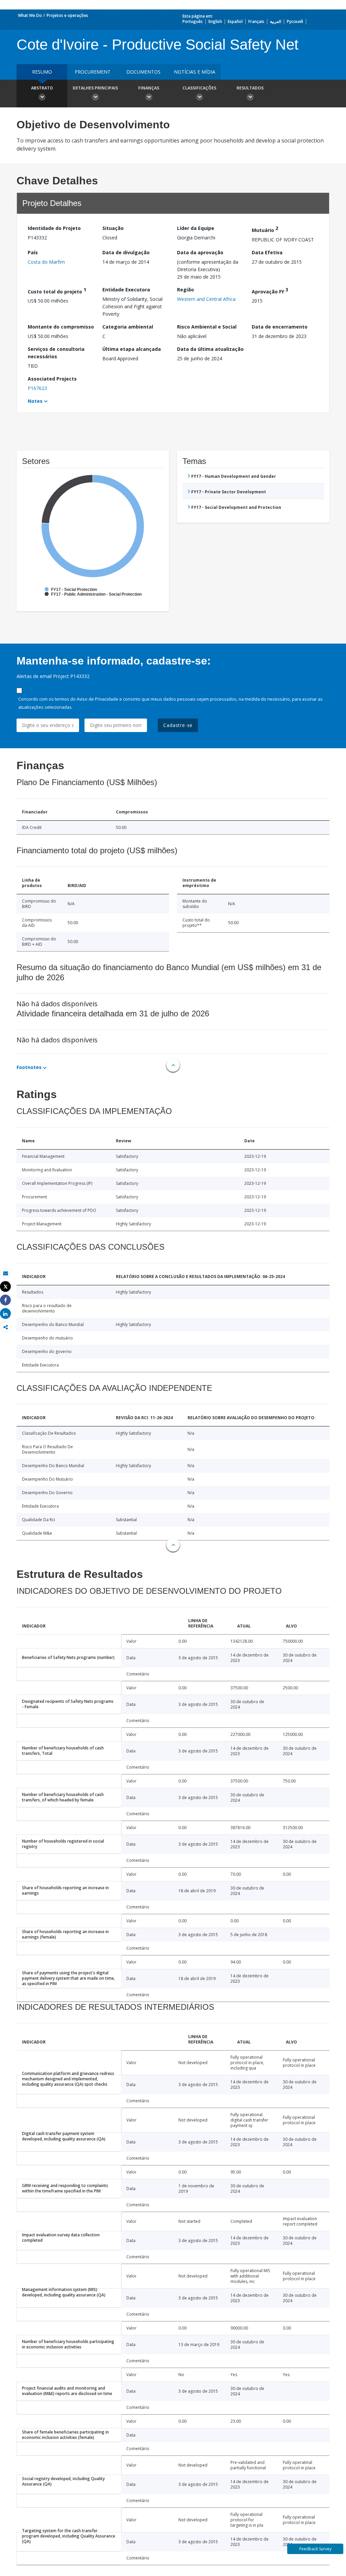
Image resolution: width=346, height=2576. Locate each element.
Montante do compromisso (61, 327)
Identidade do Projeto (54, 228)
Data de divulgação (126, 252)
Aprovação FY (270, 291)
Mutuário (265, 229)
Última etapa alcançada (132, 349)
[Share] (5, 1300)
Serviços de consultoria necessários (56, 353)
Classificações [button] (199, 88)
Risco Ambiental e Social (207, 327)
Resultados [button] (250, 88)
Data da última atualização (210, 349)
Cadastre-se (178, 725)
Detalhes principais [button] (95, 88)
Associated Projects (52, 379)
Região (186, 290)
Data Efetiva (267, 252)
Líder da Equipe (196, 228)
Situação (113, 228)
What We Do (30, 15)
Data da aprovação (200, 252)
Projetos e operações (67, 15)
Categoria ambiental (128, 327)
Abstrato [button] (42, 88)
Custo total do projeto (57, 291)
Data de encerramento (280, 327)
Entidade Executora (126, 290)
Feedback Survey (315, 2549)
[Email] (5, 1273)
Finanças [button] (149, 88)
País (33, 252)
